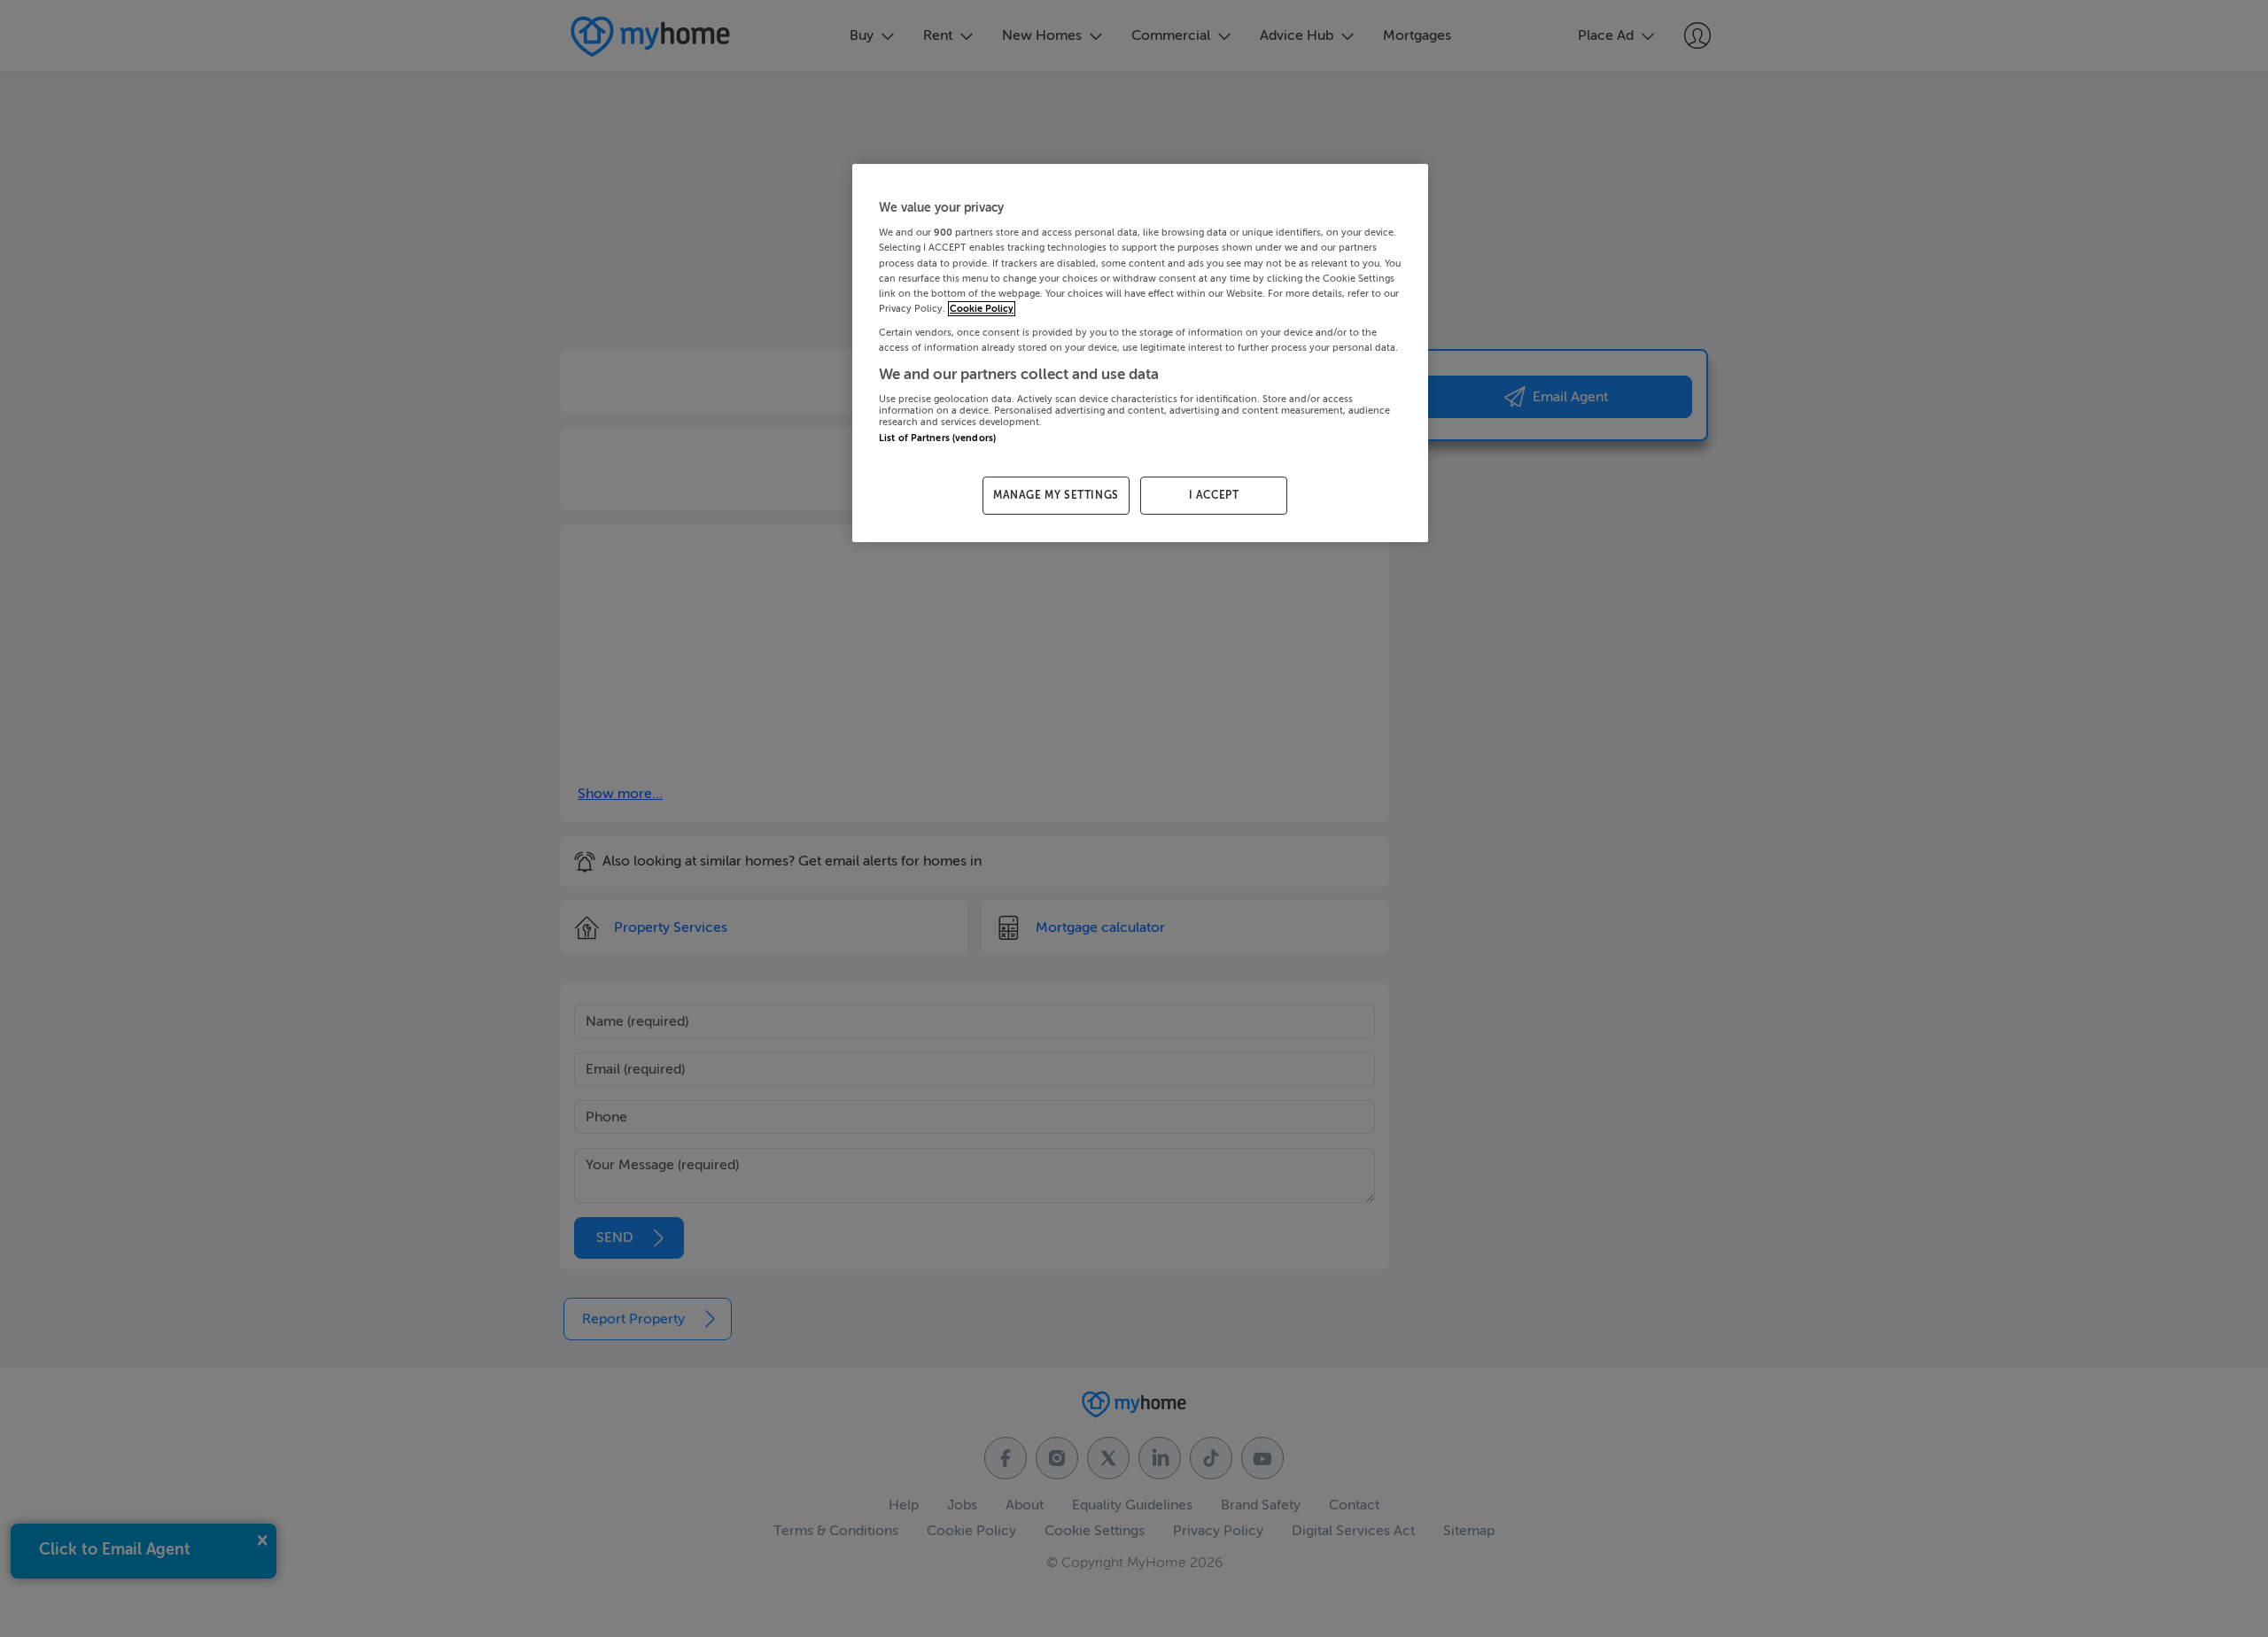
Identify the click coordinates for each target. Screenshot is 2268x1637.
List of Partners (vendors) (937, 438)
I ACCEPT (1214, 495)
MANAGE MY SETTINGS (1056, 495)
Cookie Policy (982, 309)
